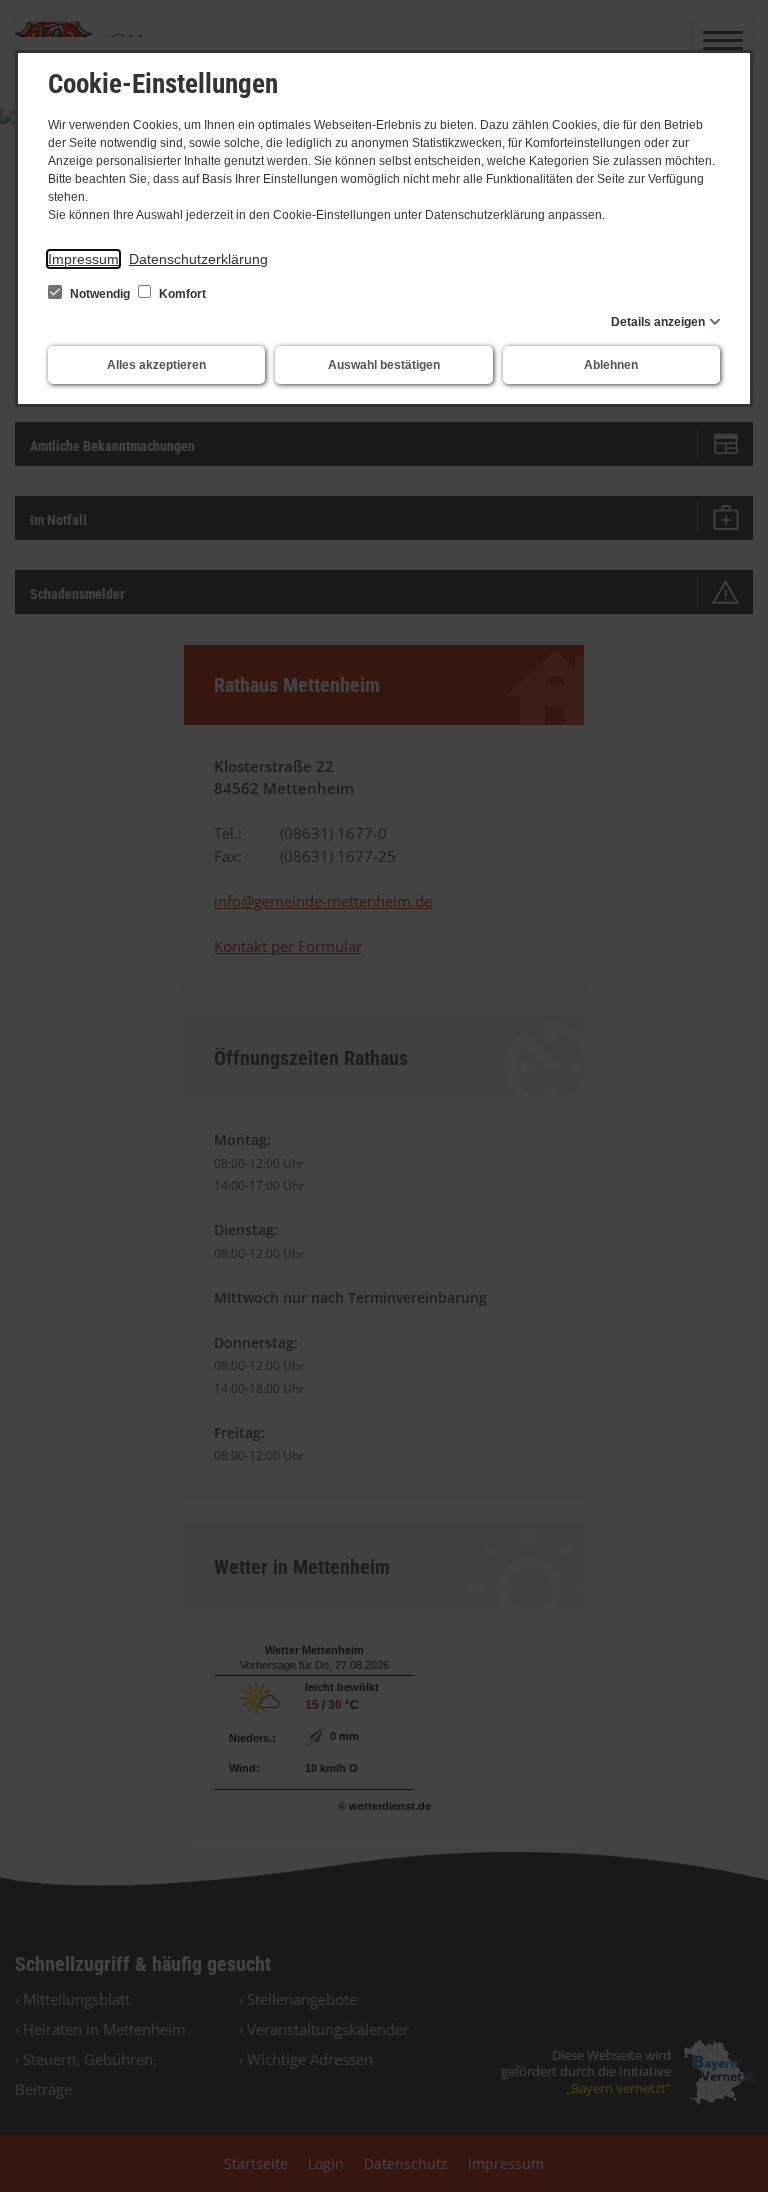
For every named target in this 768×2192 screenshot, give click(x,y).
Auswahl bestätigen (384, 365)
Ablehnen (611, 365)
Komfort (181, 294)
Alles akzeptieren (156, 365)
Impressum (83, 259)
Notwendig (100, 294)
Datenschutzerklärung (198, 259)
